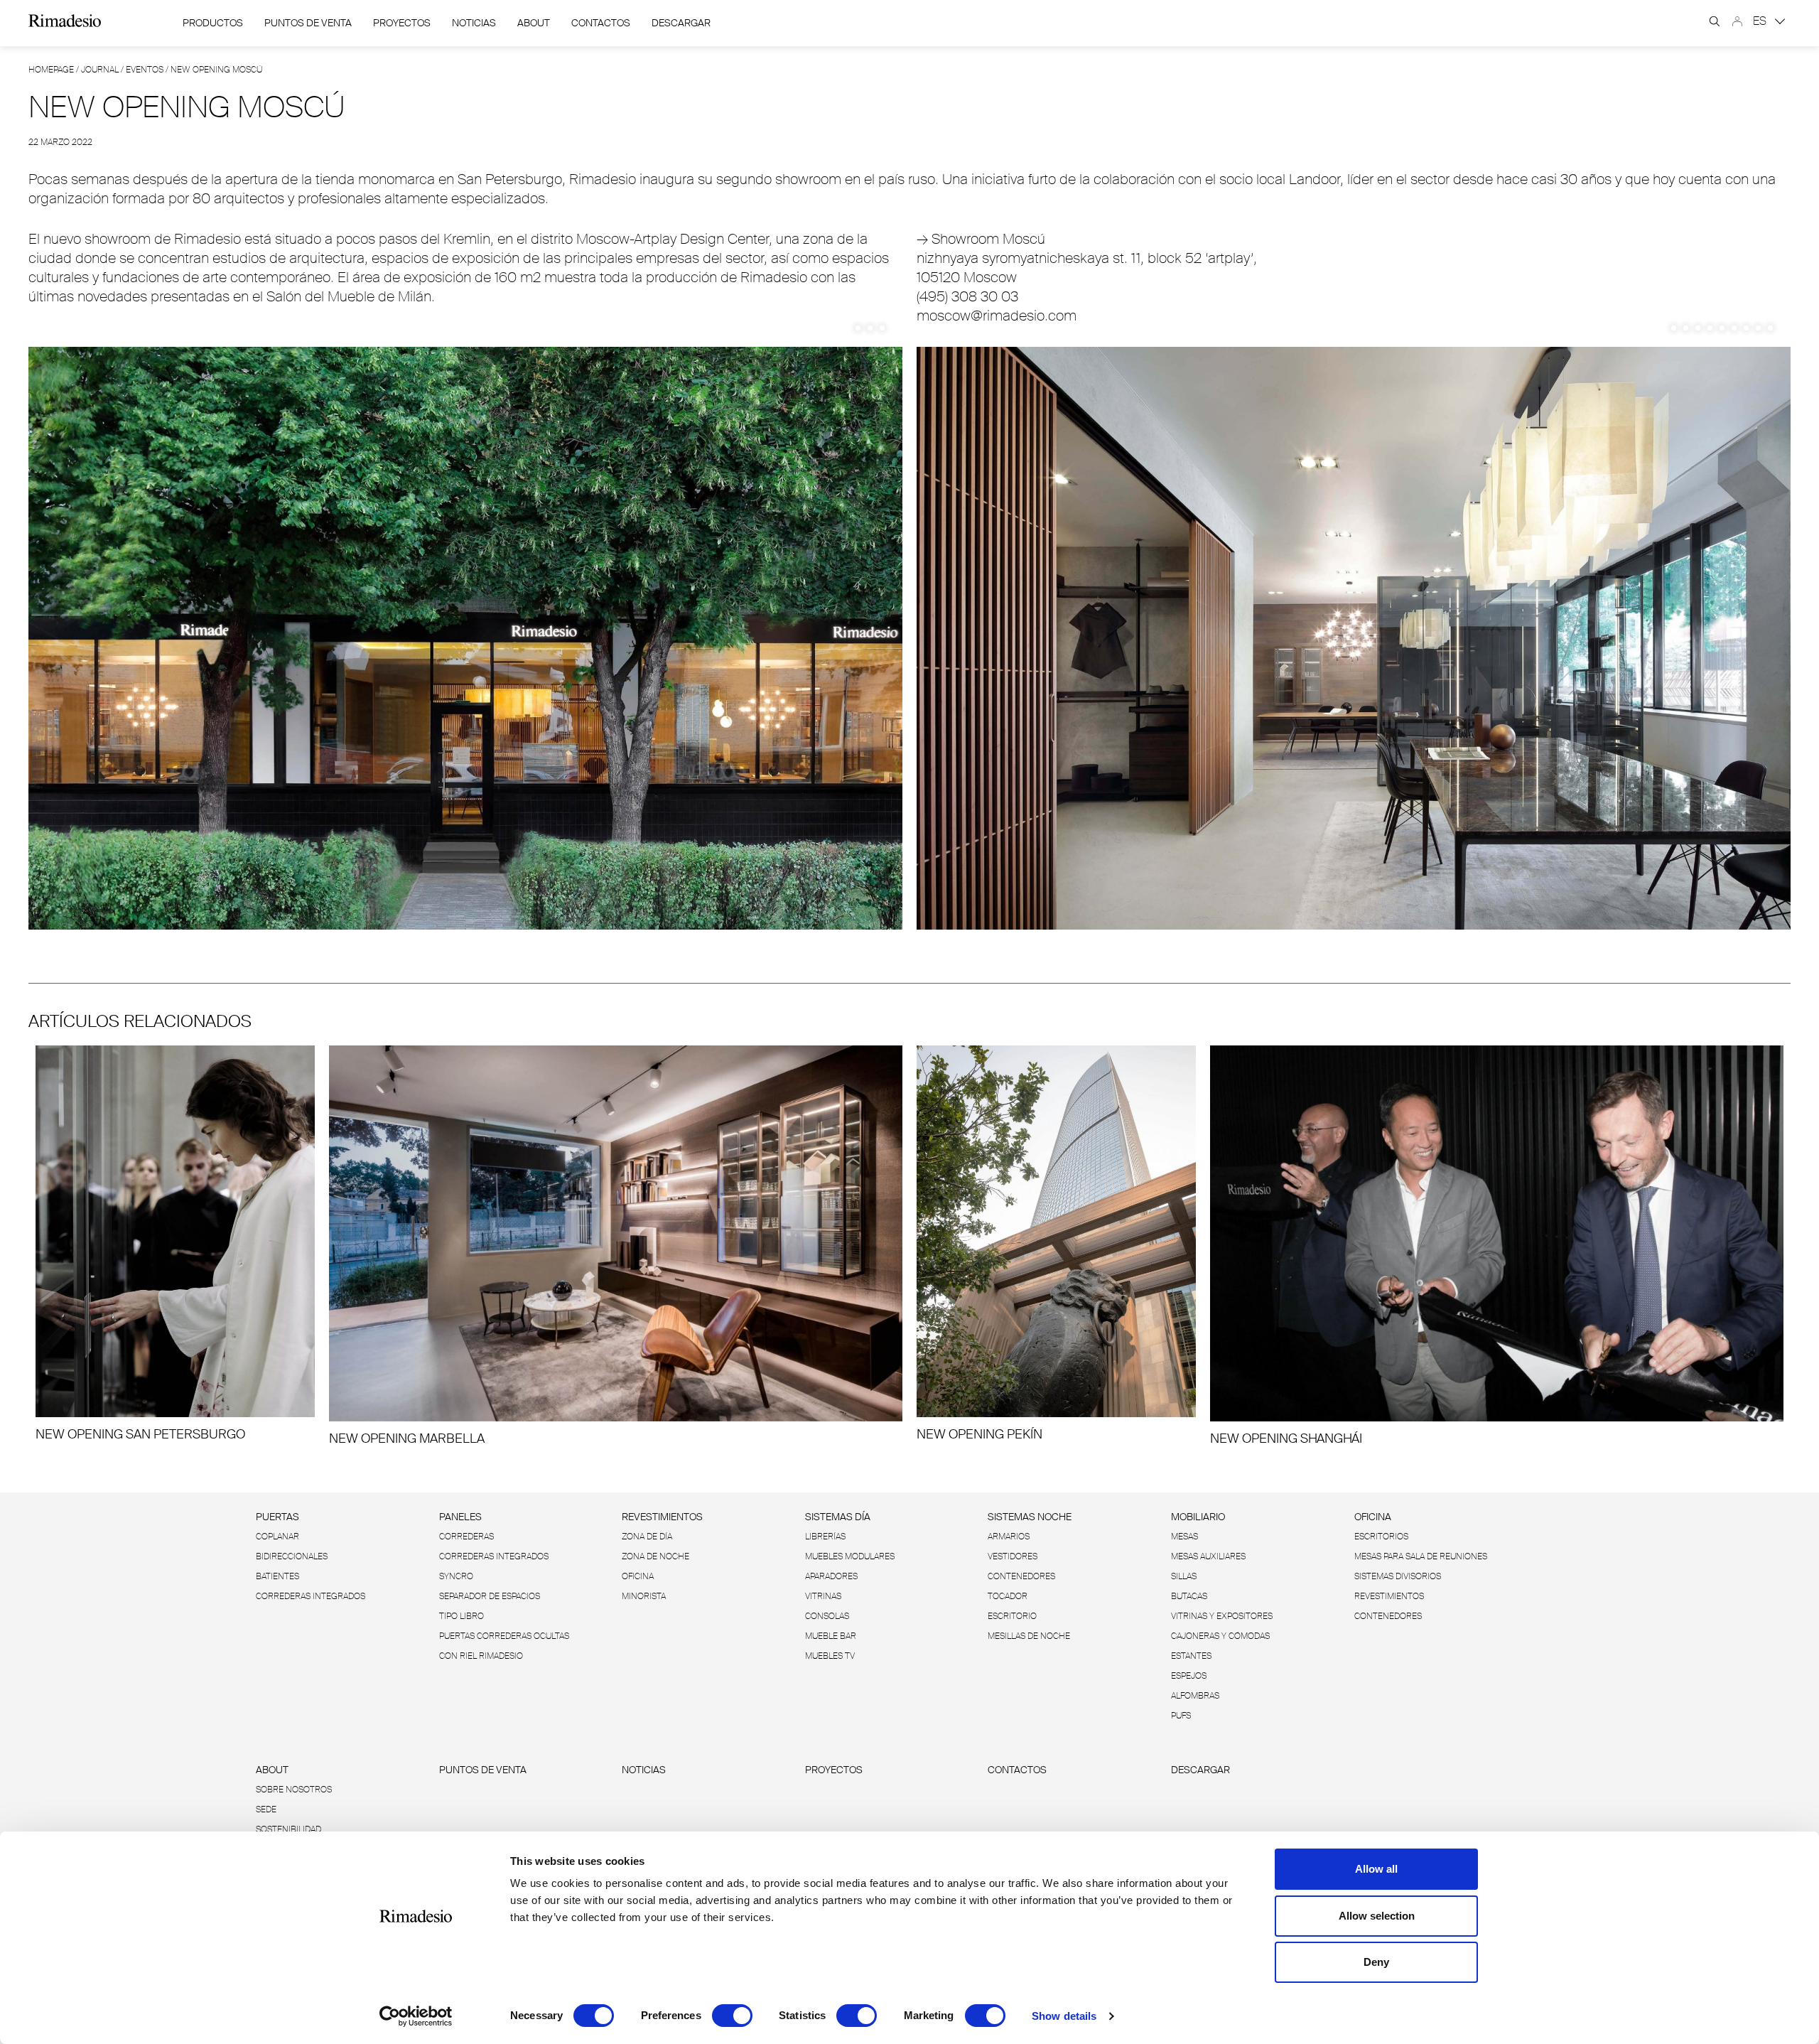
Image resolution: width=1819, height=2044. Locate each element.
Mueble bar (831, 1636)
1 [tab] (858, 328)
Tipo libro (462, 1616)
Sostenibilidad (288, 1829)
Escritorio (1012, 1616)
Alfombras (1195, 1696)
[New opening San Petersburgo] (175, 1244)
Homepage (51, 70)
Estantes (1191, 1656)
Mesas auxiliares (1208, 1556)
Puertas (277, 1517)
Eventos (145, 70)
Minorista (644, 1596)
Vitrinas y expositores (1222, 1616)
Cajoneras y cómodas (1220, 1636)
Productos (213, 23)
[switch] (732, 2016)
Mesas (1184, 1537)
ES (1761, 21)
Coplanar (277, 1537)
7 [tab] (1746, 328)
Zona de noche (655, 1556)
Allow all (1376, 1869)
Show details (1064, 2016)
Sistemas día (838, 1517)
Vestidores (1013, 1556)
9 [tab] (1770, 328)
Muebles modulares (850, 1556)
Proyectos (402, 23)
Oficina (638, 1576)
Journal (100, 70)
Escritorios (1381, 1537)
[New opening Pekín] (1056, 1244)
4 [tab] (1710, 328)
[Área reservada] (1737, 21)
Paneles (460, 1517)
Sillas (1184, 1576)
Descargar (681, 23)
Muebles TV (830, 1656)
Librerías (825, 1537)
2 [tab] (870, 328)
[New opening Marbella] (616, 1246)
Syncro (456, 1576)
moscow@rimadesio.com (997, 316)
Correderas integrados (311, 1596)
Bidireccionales (292, 1556)
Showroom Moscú (981, 239)
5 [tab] (1722, 328)
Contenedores (1021, 1576)
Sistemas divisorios (1398, 1576)
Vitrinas (823, 1596)
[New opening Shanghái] (1497, 1246)
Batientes (277, 1576)
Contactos (601, 23)
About (534, 23)
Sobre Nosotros (294, 1790)
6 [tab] (1734, 328)
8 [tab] (1758, 328)
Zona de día (647, 1537)
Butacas (1189, 1596)
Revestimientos (662, 1517)
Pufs (1181, 1716)
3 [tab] (882, 328)
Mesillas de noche (1029, 1636)
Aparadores (831, 1576)
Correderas (466, 1537)
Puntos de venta (308, 23)
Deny (1376, 1962)
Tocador (1008, 1596)
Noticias (474, 23)
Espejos (1189, 1676)
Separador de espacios (490, 1596)
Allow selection (1377, 1916)
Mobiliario (1198, 1517)
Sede (266, 1809)
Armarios (1009, 1537)
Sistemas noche (1030, 1517)
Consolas (827, 1616)
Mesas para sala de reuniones (1421, 1556)
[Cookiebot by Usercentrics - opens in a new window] (416, 2016)
